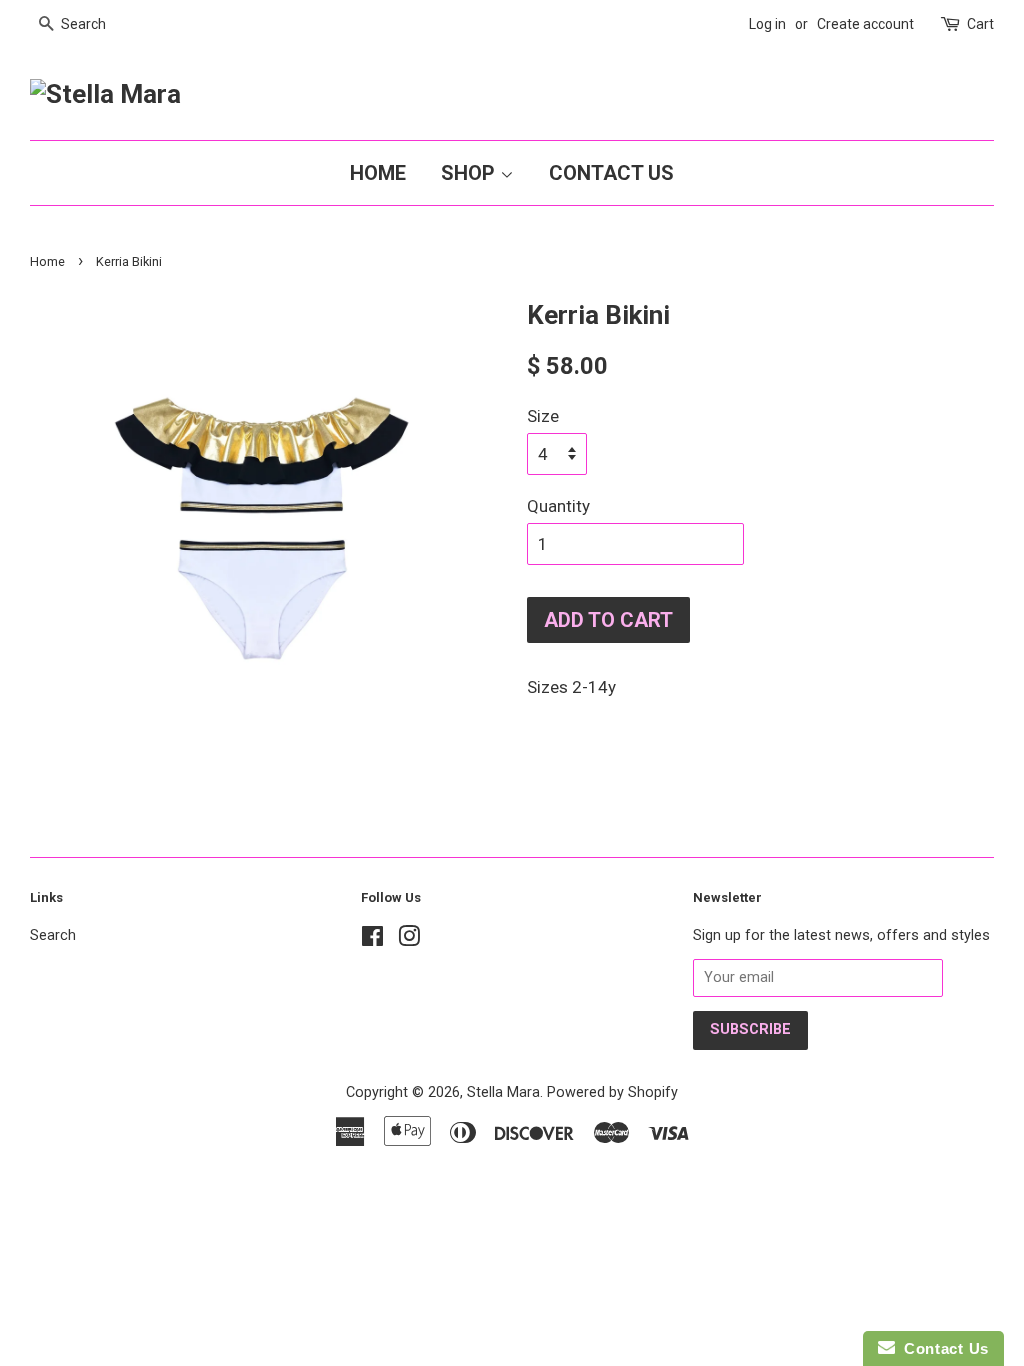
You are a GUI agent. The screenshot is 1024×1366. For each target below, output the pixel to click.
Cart (980, 24)
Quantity (558, 506)
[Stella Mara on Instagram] (409, 940)
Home (378, 173)
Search (53, 935)
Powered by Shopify (612, 1092)
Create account (865, 24)
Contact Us (611, 173)
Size (543, 416)
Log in (767, 24)
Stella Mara (503, 1092)
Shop (470, 173)
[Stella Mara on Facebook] (372, 940)
